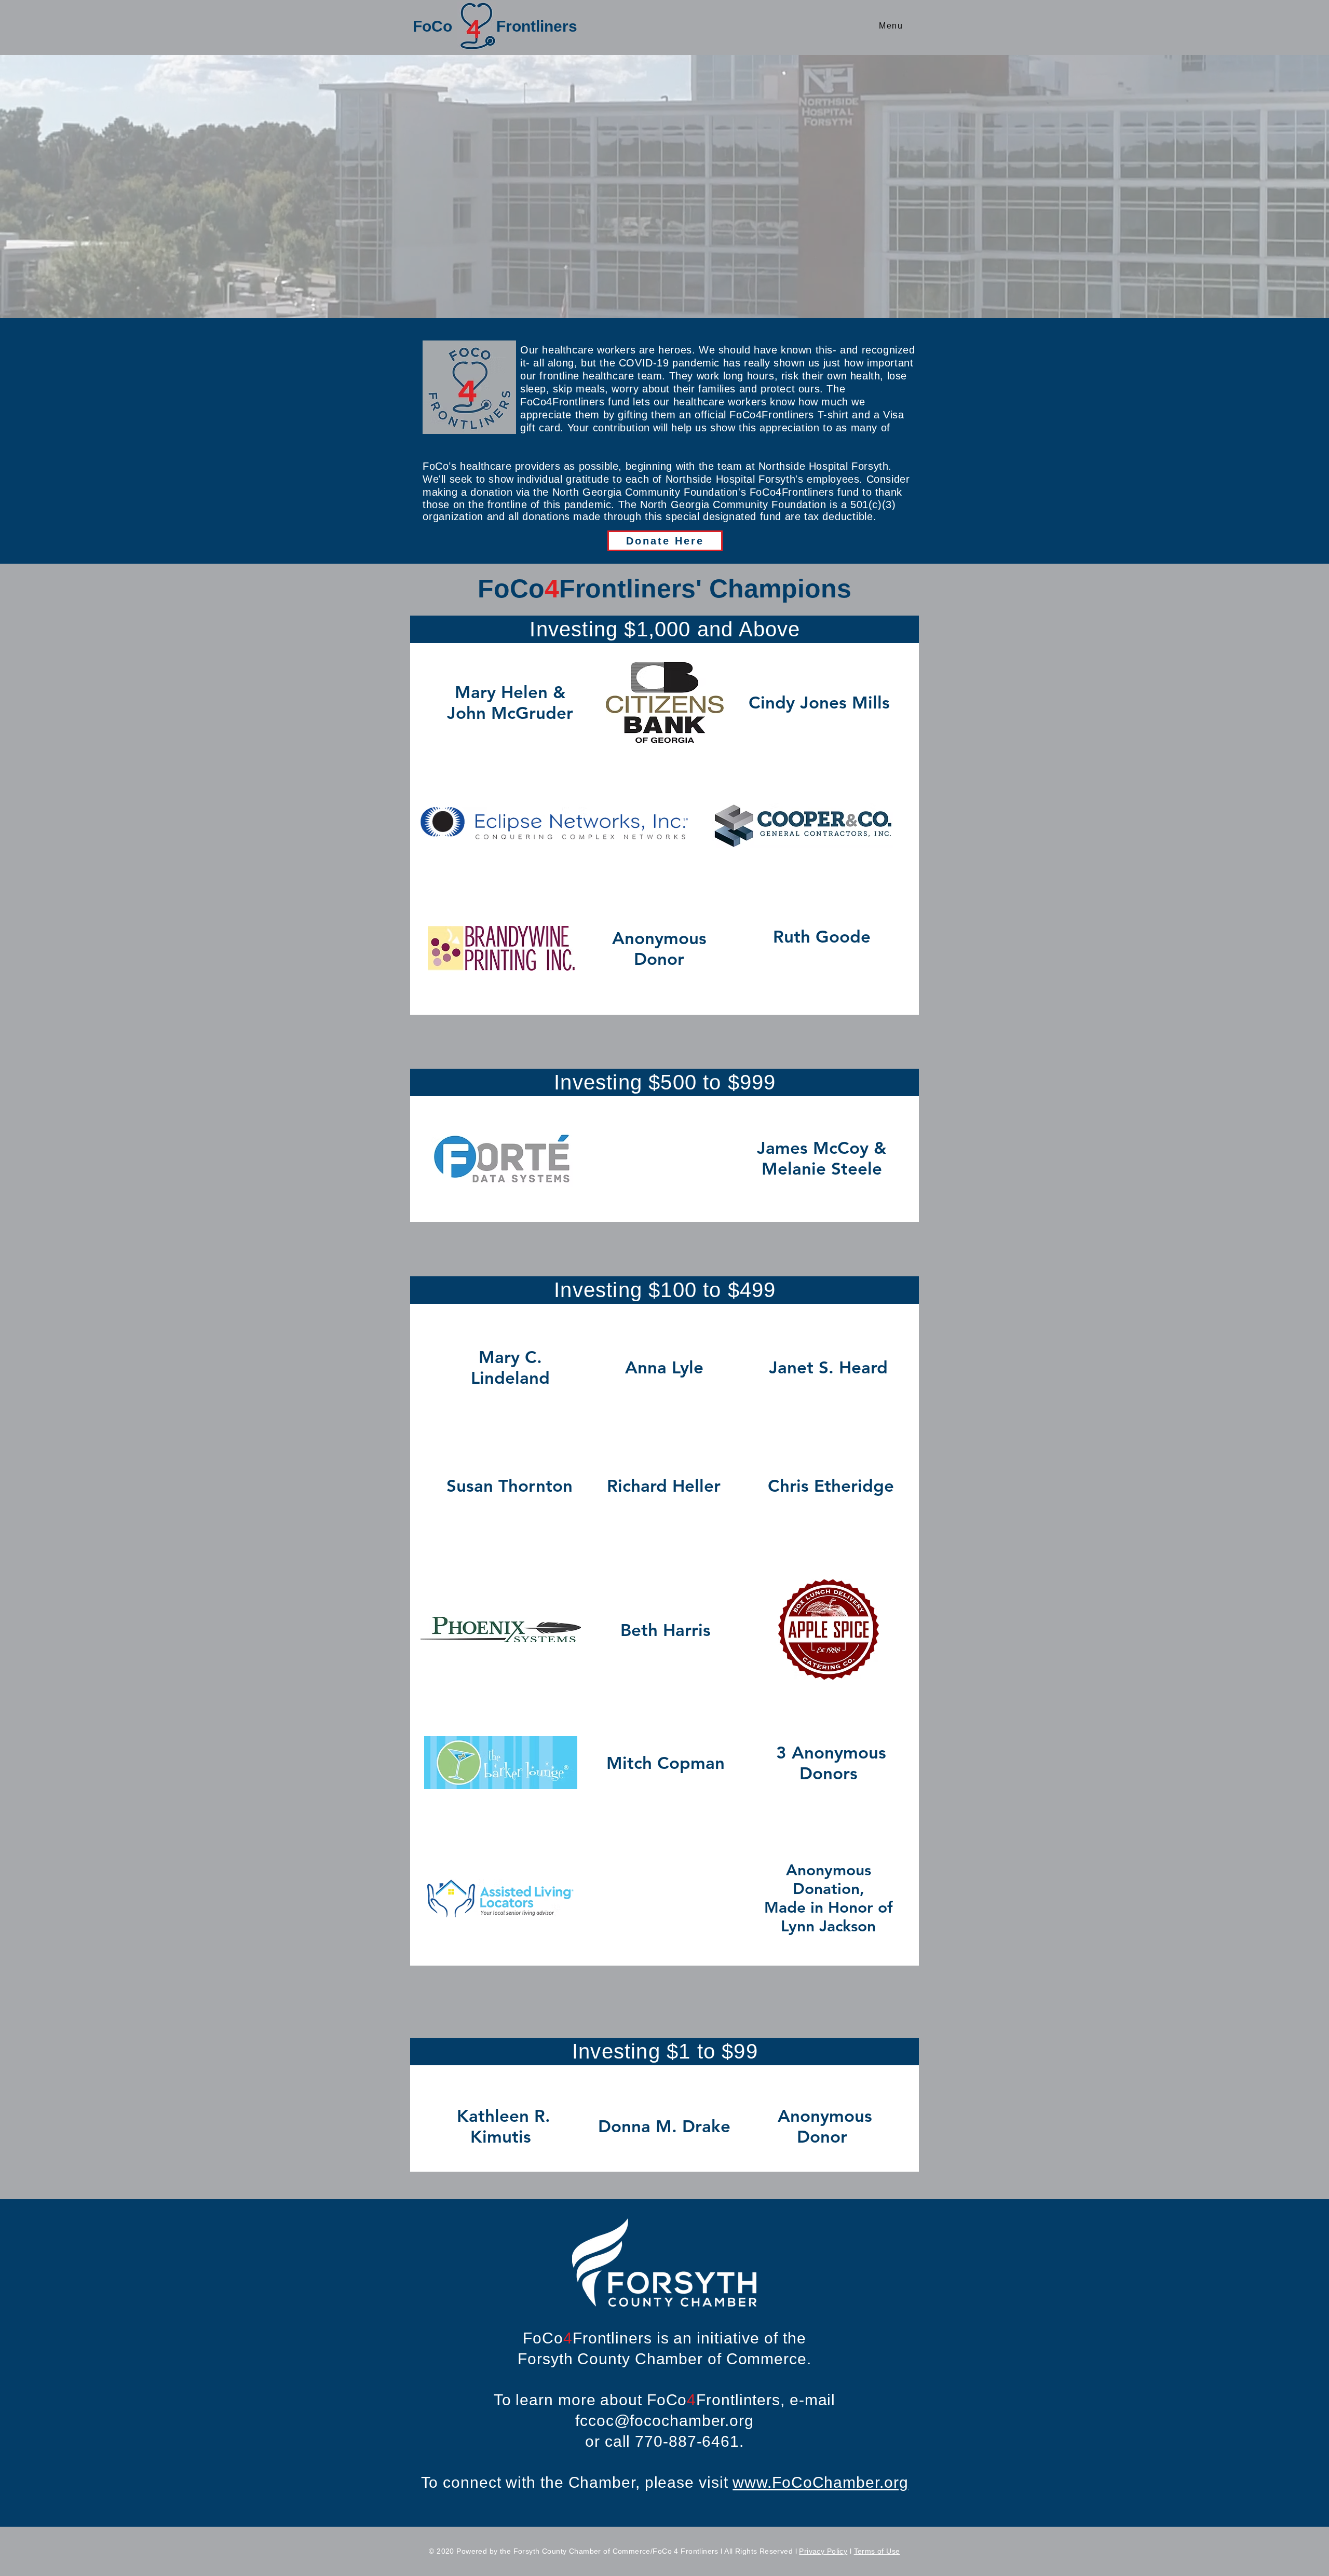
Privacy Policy (823, 2551)
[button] (891, 26)
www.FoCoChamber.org (820, 2482)
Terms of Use (877, 2551)
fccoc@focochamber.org (664, 2421)
